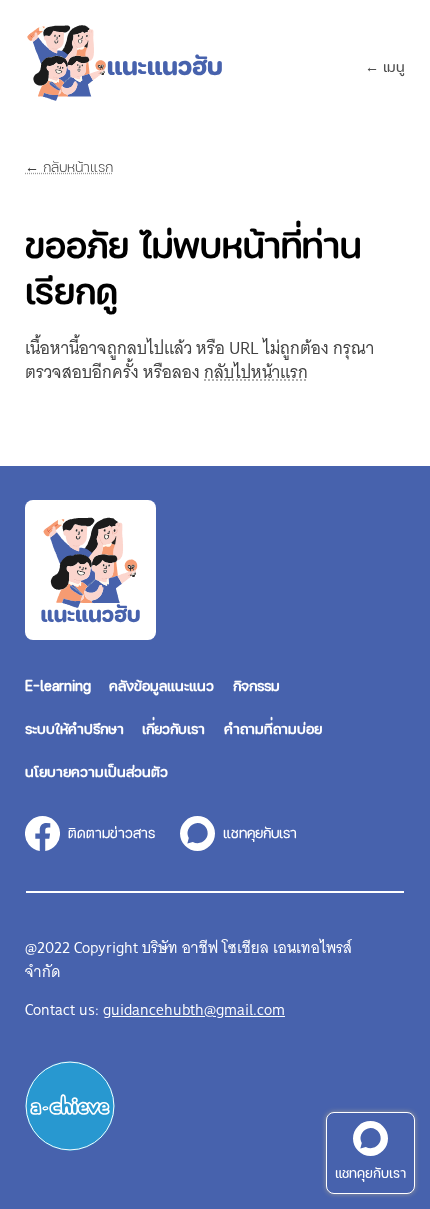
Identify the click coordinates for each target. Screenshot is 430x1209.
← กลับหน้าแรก (69, 166)
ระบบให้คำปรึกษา (74, 728)
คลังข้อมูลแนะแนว (161, 685)
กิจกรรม (256, 685)
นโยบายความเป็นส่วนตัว (96, 771)
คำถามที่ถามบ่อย (273, 728)
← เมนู (385, 66)
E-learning (58, 685)
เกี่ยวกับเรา (173, 728)
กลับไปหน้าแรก (256, 372)
